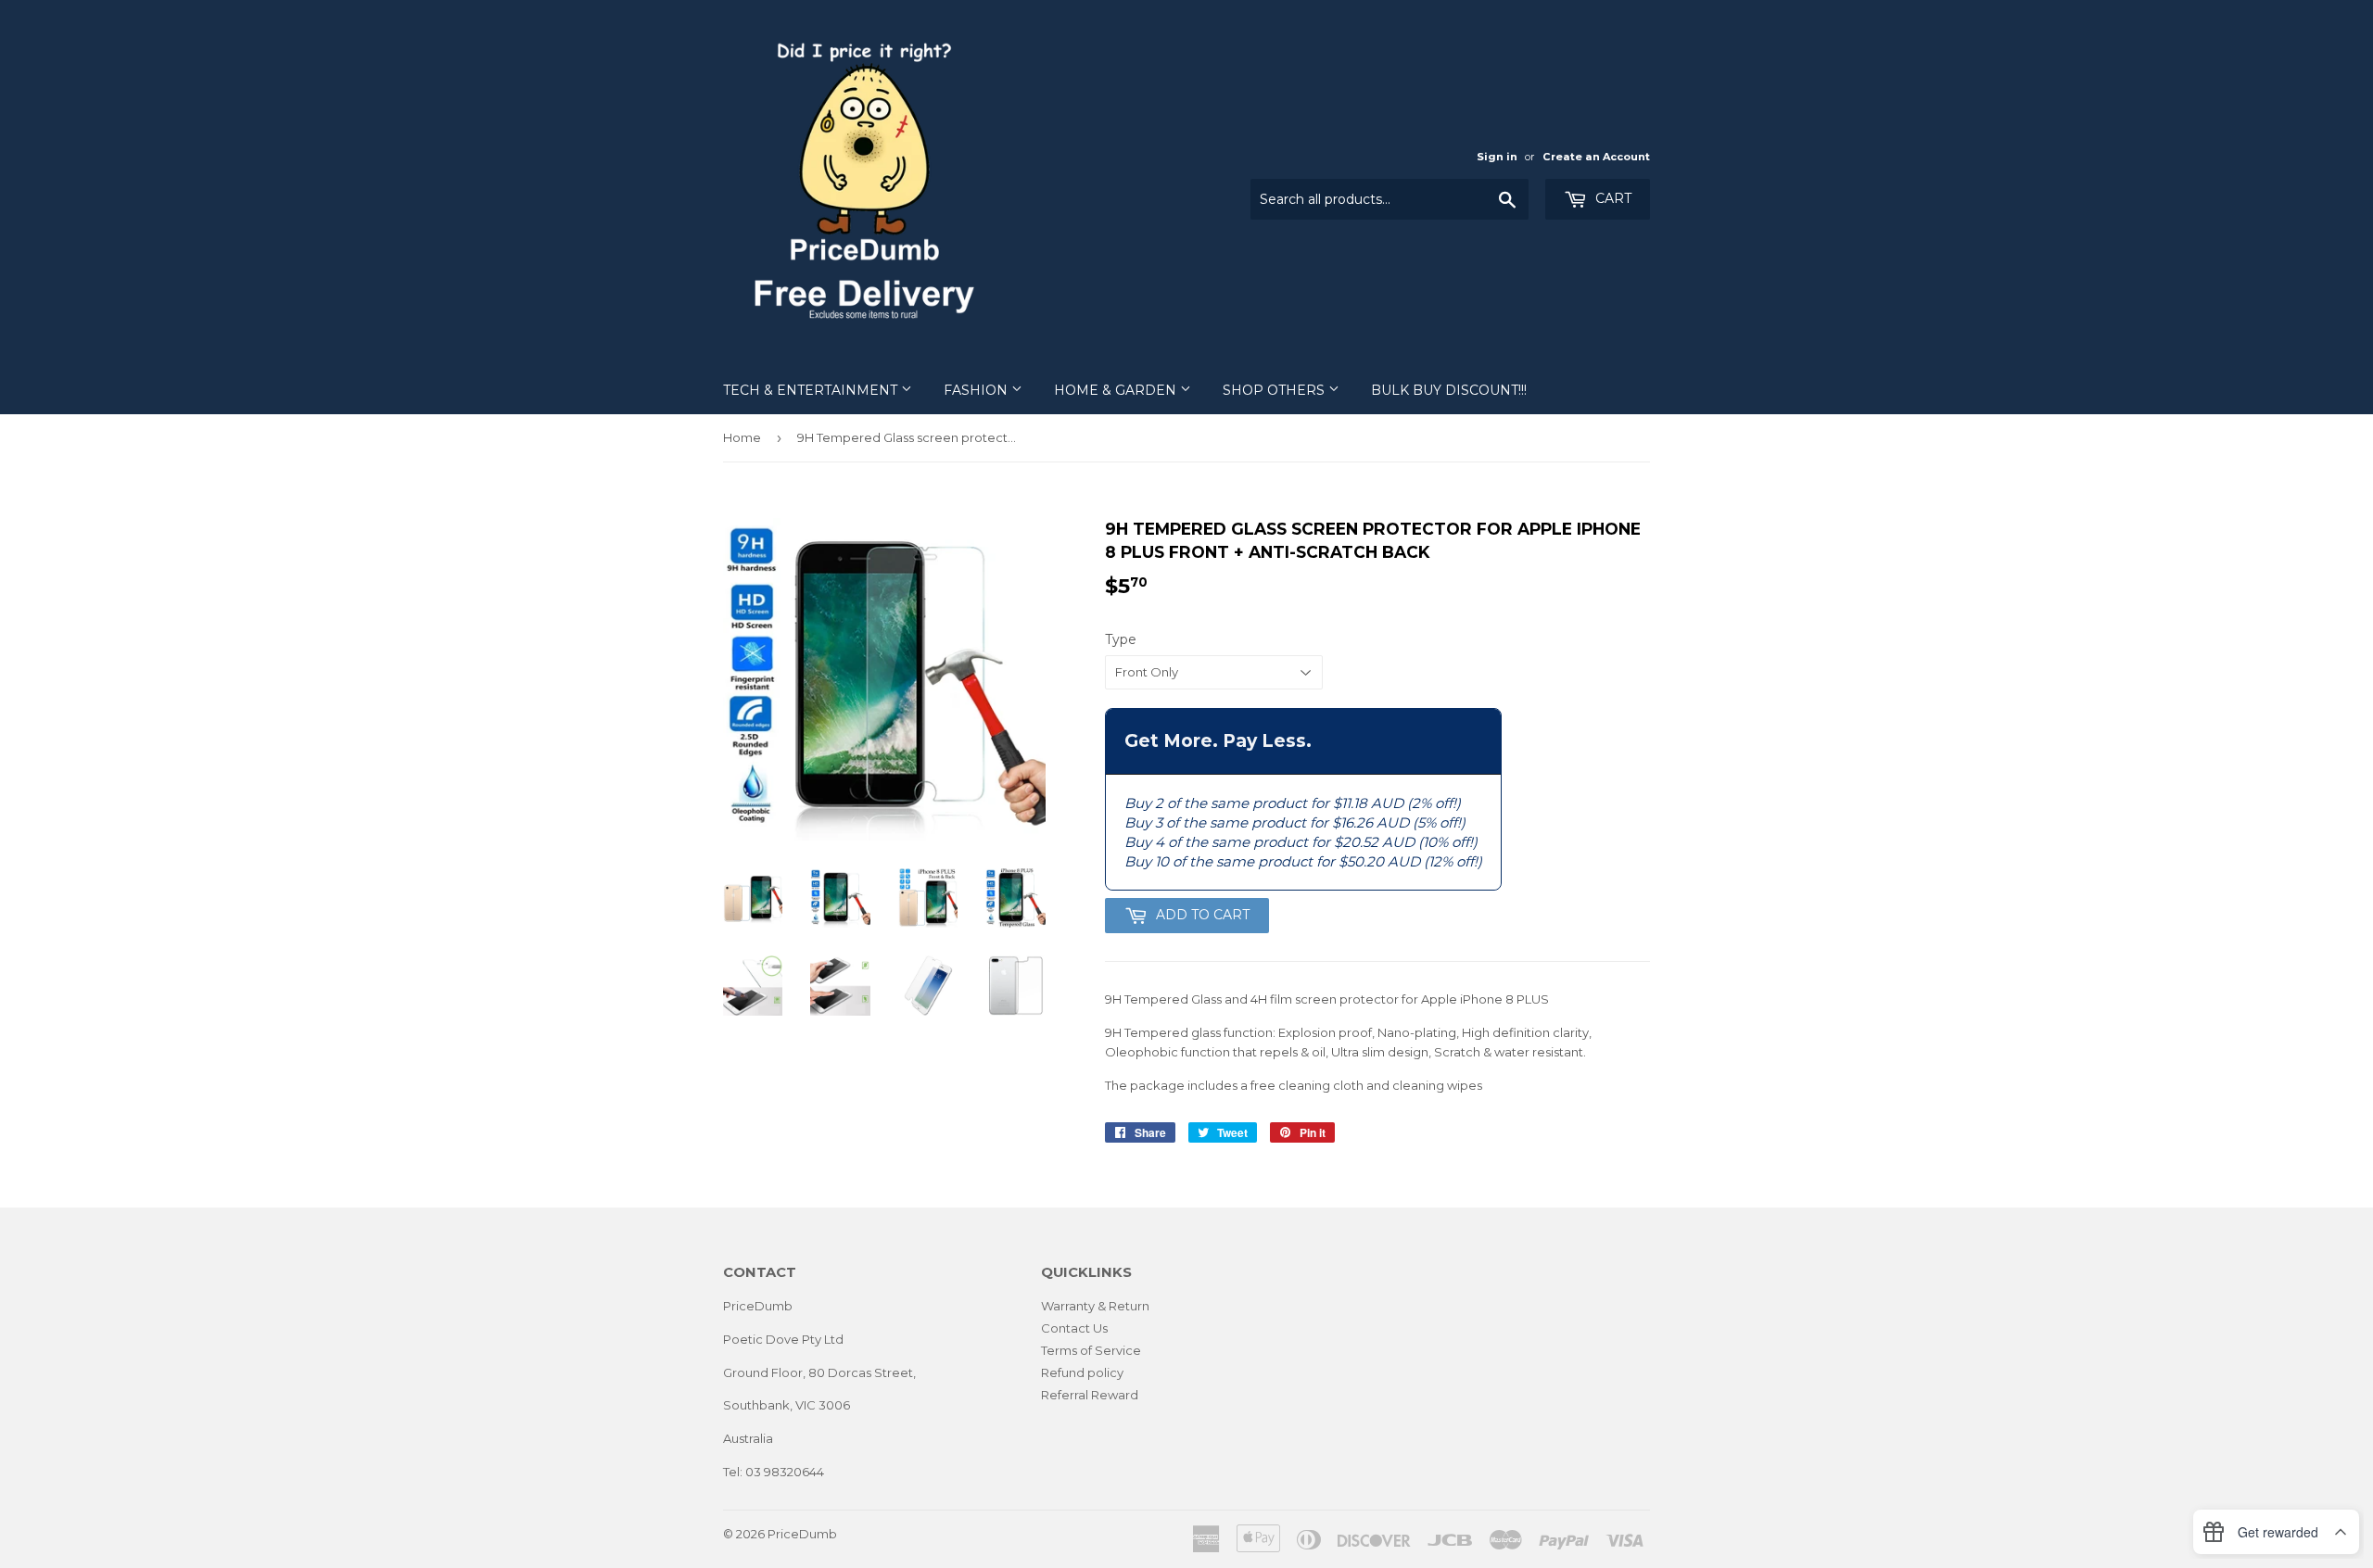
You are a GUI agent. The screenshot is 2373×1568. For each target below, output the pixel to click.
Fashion (977, 390)
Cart (1612, 198)
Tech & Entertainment (812, 390)
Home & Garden (1117, 390)
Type (1121, 639)
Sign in (1497, 157)
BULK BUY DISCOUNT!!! (1449, 390)
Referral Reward (1090, 1395)
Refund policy (1082, 1372)
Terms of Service (1091, 1350)
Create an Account (1596, 157)
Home (742, 437)
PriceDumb (802, 1534)
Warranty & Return (1095, 1306)
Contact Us (1074, 1328)
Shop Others (1275, 390)
